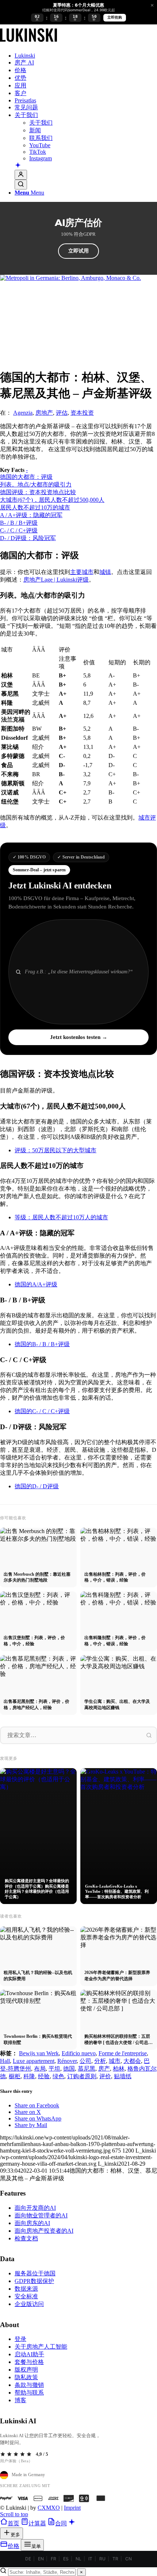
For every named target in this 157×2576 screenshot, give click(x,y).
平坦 (54, 2069)
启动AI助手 (29, 2354)
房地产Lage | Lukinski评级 (56, 580)
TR (115, 2559)
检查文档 (26, 2238)
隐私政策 (26, 2377)
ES (66, 2559)
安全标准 (26, 2296)
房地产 (44, 413)
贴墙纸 (123, 2076)
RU (102, 2559)
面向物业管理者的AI (41, 2215)
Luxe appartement (34, 2061)
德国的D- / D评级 (37, 1486)
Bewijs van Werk (39, 2053)
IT (90, 2559)
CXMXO (49, 2508)
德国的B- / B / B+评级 (42, 1344)
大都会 (132, 2061)
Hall (5, 2061)
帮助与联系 (29, 2393)
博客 (20, 2400)
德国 (69, 2069)
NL (78, 2559)
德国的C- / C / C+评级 (42, 1411)
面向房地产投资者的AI (44, 2231)
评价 (105, 2076)
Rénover (67, 2061)
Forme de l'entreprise (123, 2053)
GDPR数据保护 (34, 2281)
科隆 (29, 2076)
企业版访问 (29, 2304)
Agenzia (23, 413)
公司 (85, 2061)
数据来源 (26, 2289)
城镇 (105, 572)
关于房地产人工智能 (41, 2347)
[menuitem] (86, 56)
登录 (20, 2339)
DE (28, 2559)
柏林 (119, 2069)
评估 (62, 413)
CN (129, 2559)
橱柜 (15, 2076)
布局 (40, 2069)
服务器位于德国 (35, 2273)
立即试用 (78, 251)
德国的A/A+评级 (36, 1284)
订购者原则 (82, 2076)
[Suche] (21, 185)
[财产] (28, 43)
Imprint (72, 2508)
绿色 (58, 2076)
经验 (44, 2076)
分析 (100, 2061)
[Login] (21, 175)
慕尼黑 (87, 2069)
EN (41, 2559)
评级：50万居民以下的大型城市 (55, 1150)
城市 (115, 2061)
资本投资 (82, 413)
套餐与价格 (29, 2362)
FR (53, 2559)
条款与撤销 (29, 2385)
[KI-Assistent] (18, 166)
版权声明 (26, 2370)
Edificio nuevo (79, 2053)
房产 (104, 2069)
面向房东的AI (32, 2223)
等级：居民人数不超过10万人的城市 (61, 1217)
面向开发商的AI (35, 2208)
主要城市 (82, 572)
